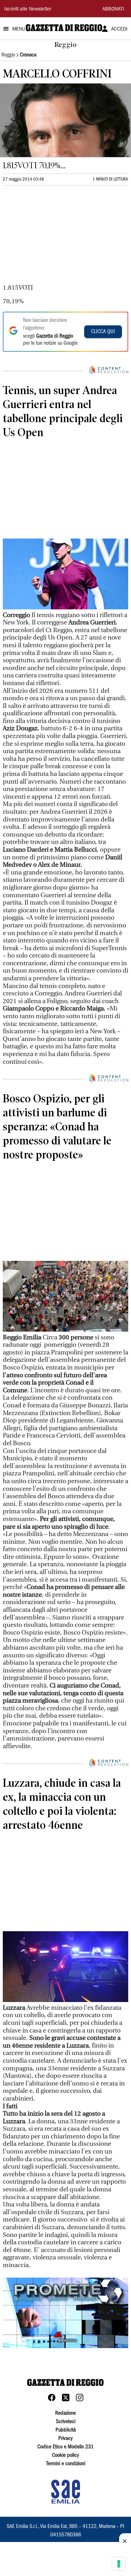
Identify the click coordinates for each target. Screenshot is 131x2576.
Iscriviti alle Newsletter (28, 9)
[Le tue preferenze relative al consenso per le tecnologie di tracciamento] (119, 2564)
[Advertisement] (55, 238)
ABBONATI (113, 9)
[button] (66, 2312)
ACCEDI (119, 29)
